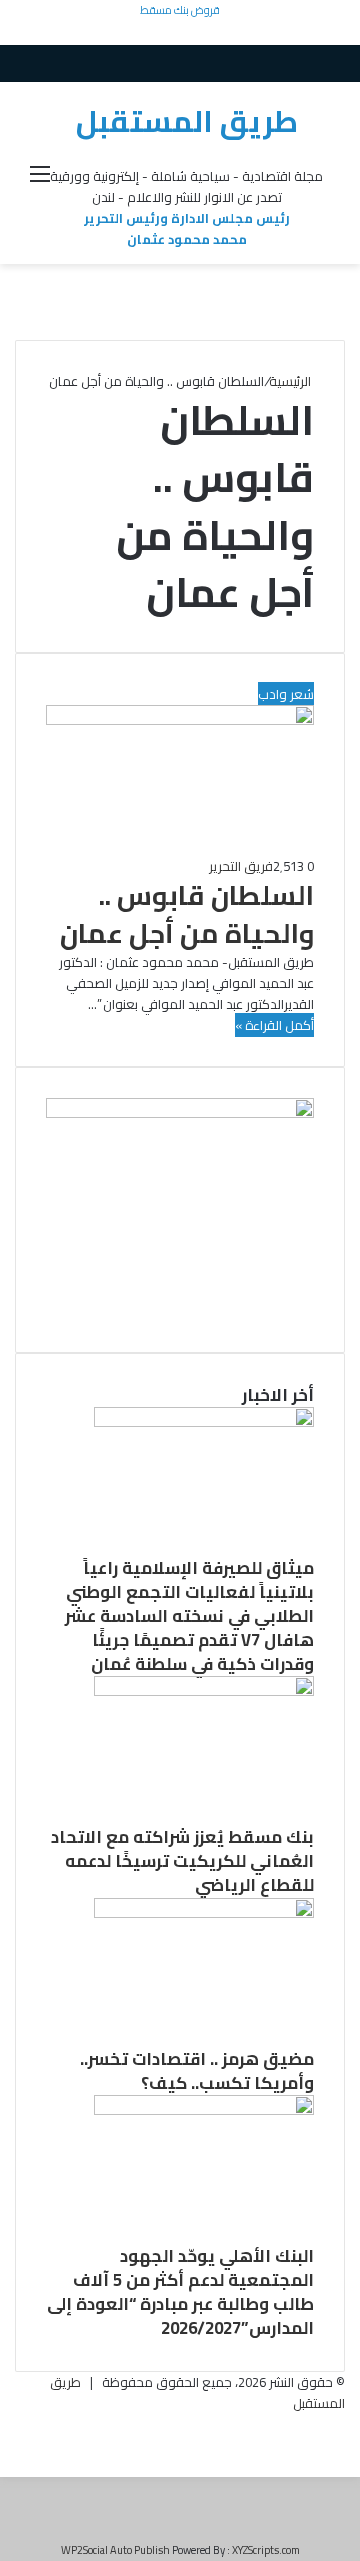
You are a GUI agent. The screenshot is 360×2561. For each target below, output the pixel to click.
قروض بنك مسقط (180, 10)
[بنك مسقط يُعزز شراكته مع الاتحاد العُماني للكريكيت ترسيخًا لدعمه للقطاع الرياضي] (204, 1691)
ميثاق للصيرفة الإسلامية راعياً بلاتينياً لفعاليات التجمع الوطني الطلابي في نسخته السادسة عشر (189, 1592)
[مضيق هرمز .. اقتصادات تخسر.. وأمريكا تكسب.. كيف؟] (204, 1913)
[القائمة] (40, 180)
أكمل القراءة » (274, 1025)
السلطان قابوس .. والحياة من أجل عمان (187, 914)
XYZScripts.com (266, 2550)
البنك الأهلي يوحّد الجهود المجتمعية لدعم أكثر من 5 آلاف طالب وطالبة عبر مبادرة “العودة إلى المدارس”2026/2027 (180, 2291)
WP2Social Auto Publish (115, 2550)
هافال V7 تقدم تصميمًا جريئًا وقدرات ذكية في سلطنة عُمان (202, 1652)
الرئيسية (291, 381)
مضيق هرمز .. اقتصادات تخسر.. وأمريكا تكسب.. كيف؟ (197, 2071)
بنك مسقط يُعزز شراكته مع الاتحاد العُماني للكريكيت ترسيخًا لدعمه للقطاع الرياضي (182, 1861)
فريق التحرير (241, 866)
